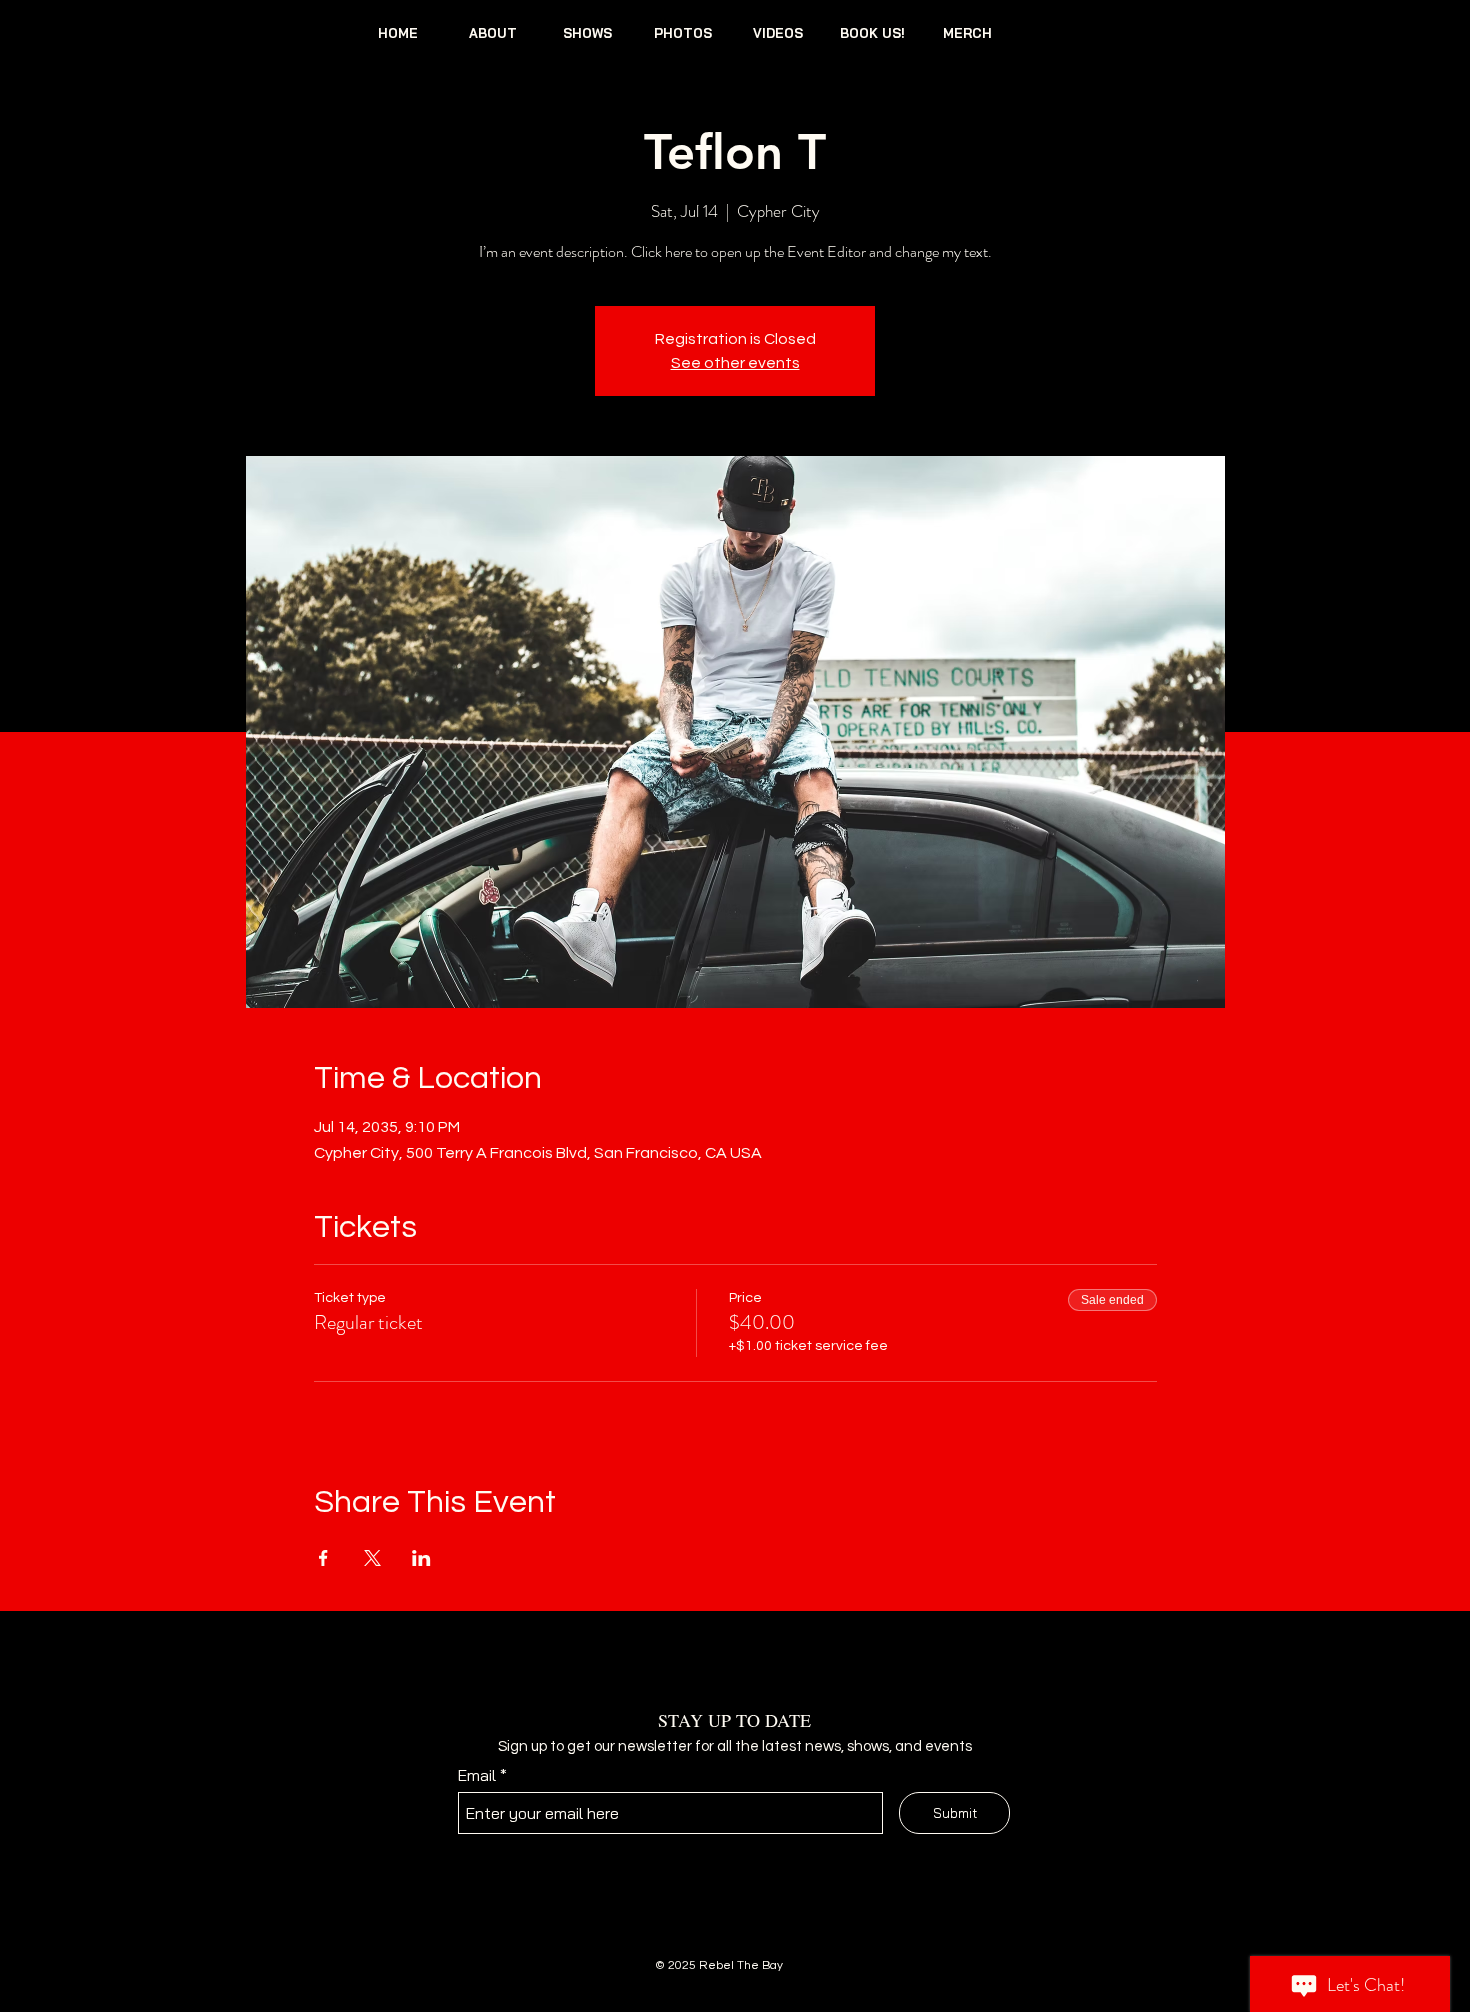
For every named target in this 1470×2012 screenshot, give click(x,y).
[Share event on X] (372, 1558)
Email (477, 1775)
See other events (735, 363)
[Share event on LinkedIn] (421, 1558)
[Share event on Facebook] (323, 1558)
